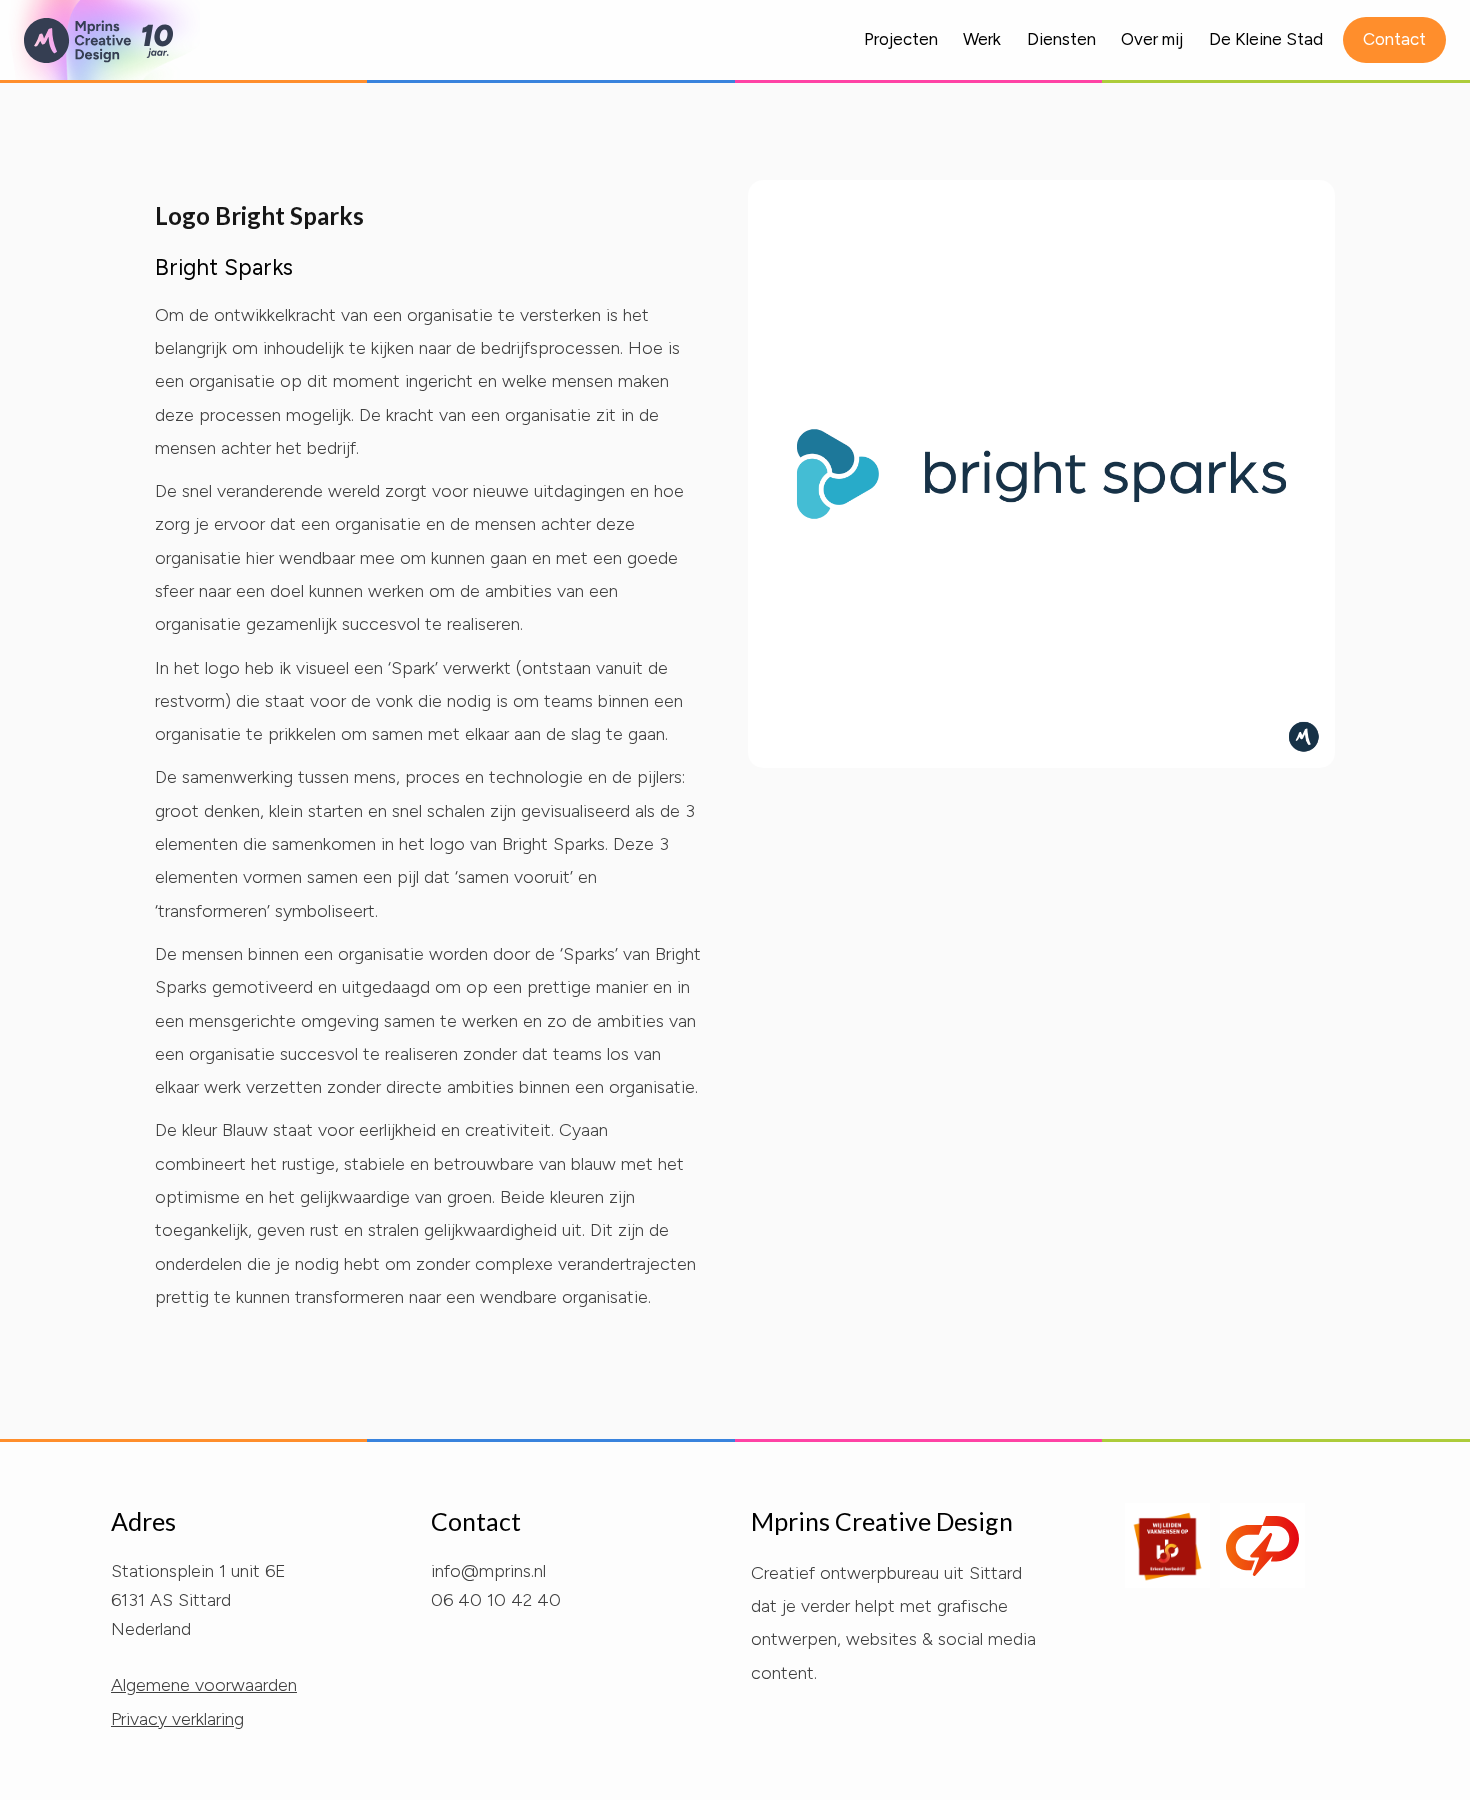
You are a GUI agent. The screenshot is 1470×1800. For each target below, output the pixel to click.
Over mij (1152, 39)
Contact (1394, 39)
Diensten (1061, 39)
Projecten (901, 39)
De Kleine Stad (1266, 39)
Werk (982, 39)
